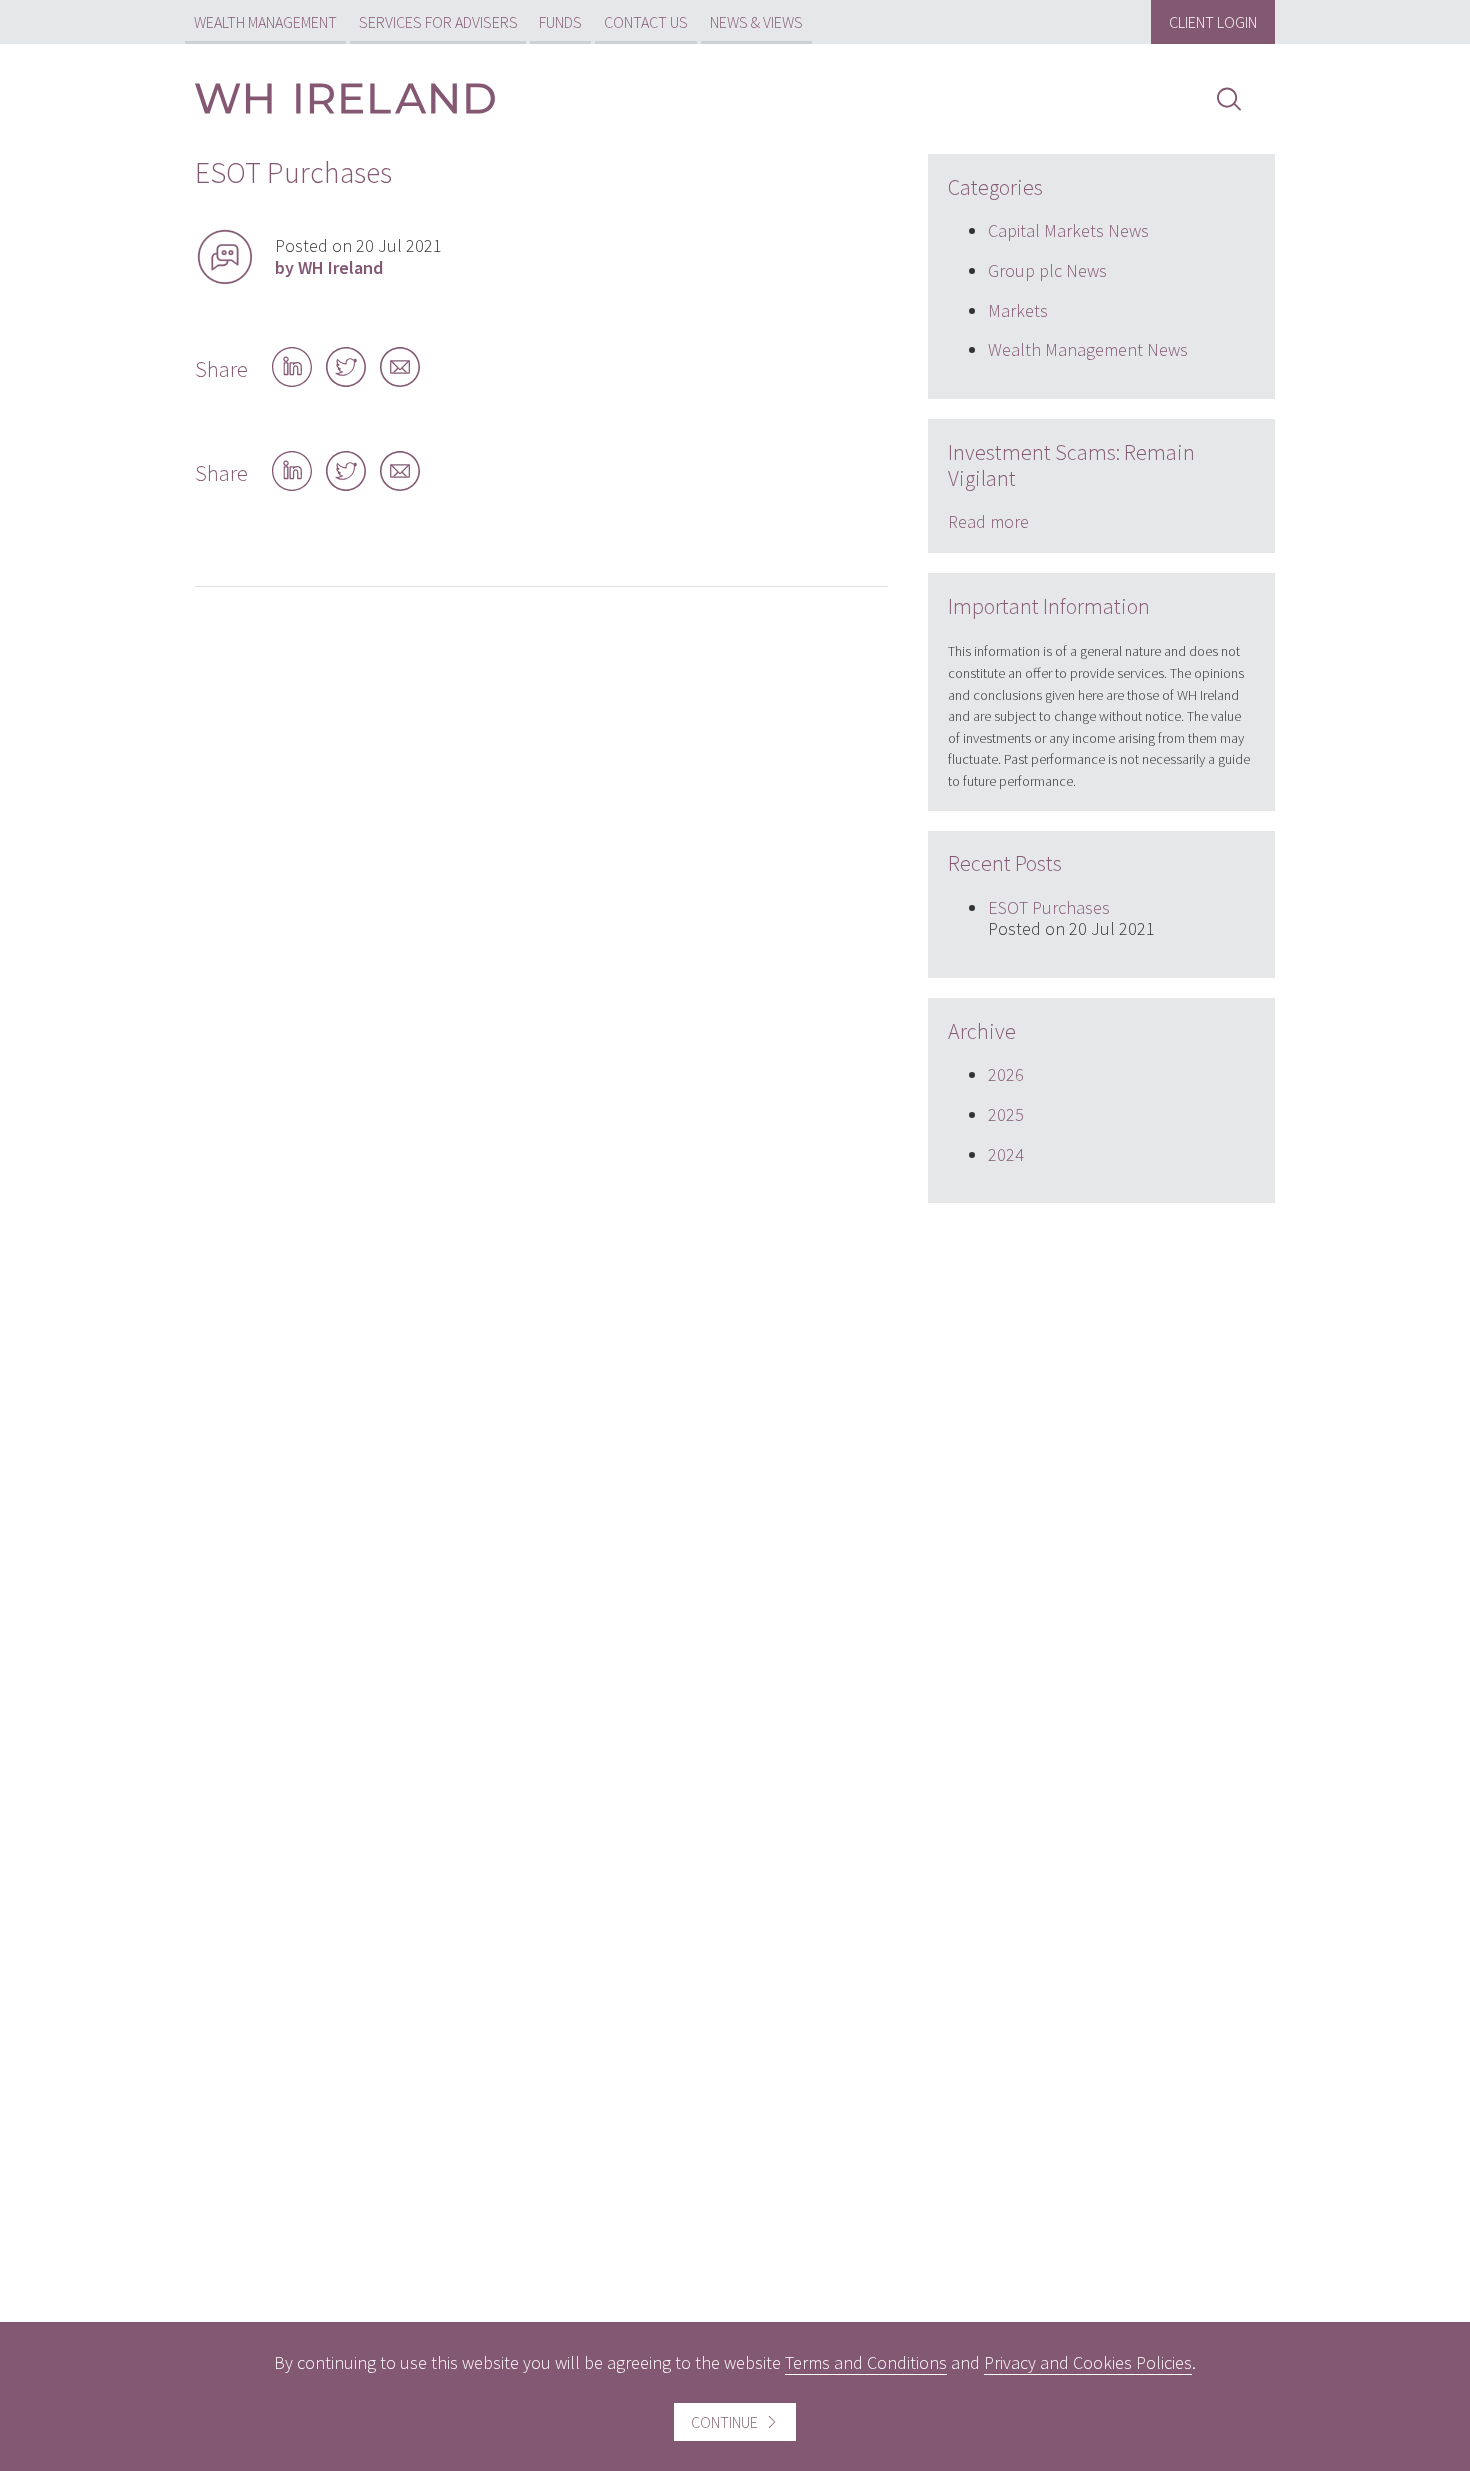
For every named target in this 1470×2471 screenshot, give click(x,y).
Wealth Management (265, 22)
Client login (1213, 22)
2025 (1006, 1114)
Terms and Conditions (866, 2362)
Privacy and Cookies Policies (1088, 2362)
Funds (560, 22)
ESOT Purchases (1049, 907)
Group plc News (1047, 270)
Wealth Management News (1088, 349)
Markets (1018, 310)
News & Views (756, 22)
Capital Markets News (1068, 230)
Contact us (646, 22)
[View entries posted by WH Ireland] (225, 257)
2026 (1006, 1074)
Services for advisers (438, 22)
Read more (988, 521)
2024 (1006, 1154)
